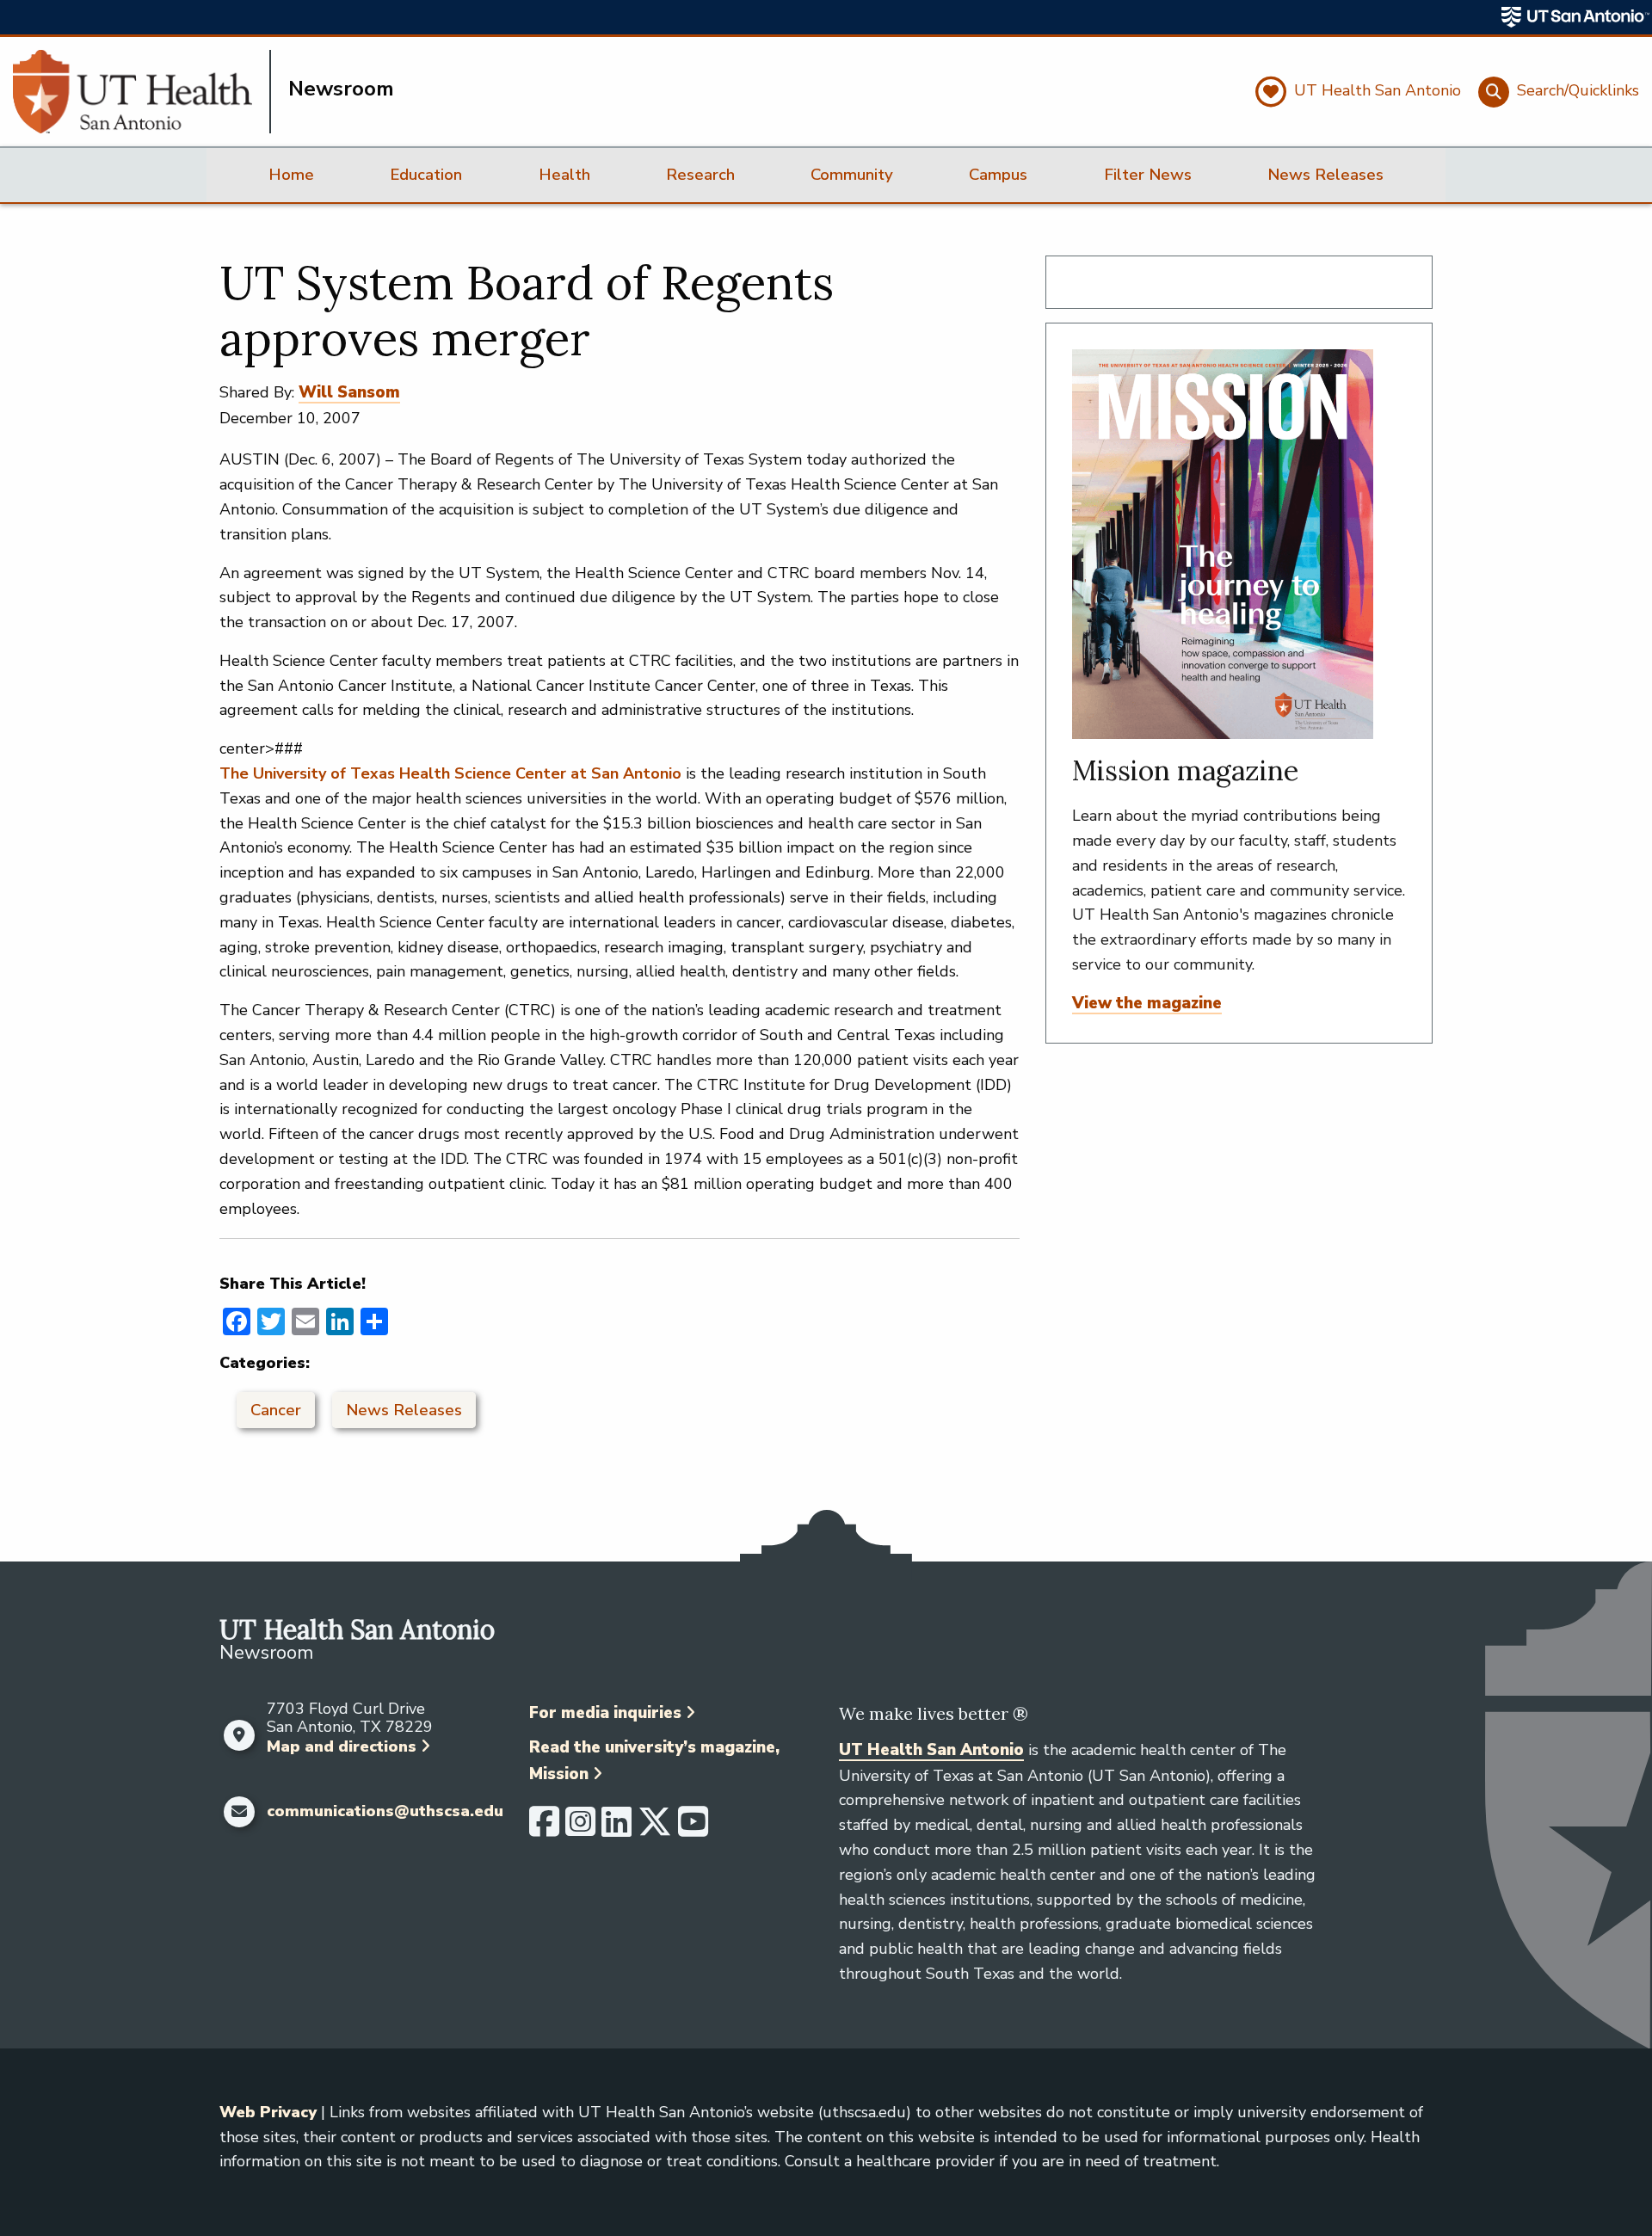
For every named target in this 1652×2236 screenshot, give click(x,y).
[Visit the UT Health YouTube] (693, 1829)
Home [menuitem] (291, 175)
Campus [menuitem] (998, 175)
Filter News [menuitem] (1148, 175)
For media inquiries (605, 1713)
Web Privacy (268, 2112)
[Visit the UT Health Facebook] (544, 1829)
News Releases (404, 1410)
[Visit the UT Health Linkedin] (616, 1829)
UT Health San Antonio (931, 1750)
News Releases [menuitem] (1325, 175)
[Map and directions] (239, 1735)
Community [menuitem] (852, 175)
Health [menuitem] (564, 175)
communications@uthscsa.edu (385, 1812)
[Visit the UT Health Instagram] (580, 1829)
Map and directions (342, 1746)
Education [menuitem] (426, 175)
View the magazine (1147, 1003)
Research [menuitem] (700, 175)
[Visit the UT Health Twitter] (655, 1829)
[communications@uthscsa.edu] (239, 1812)
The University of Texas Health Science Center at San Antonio (450, 773)
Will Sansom (349, 392)
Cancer (276, 1410)
